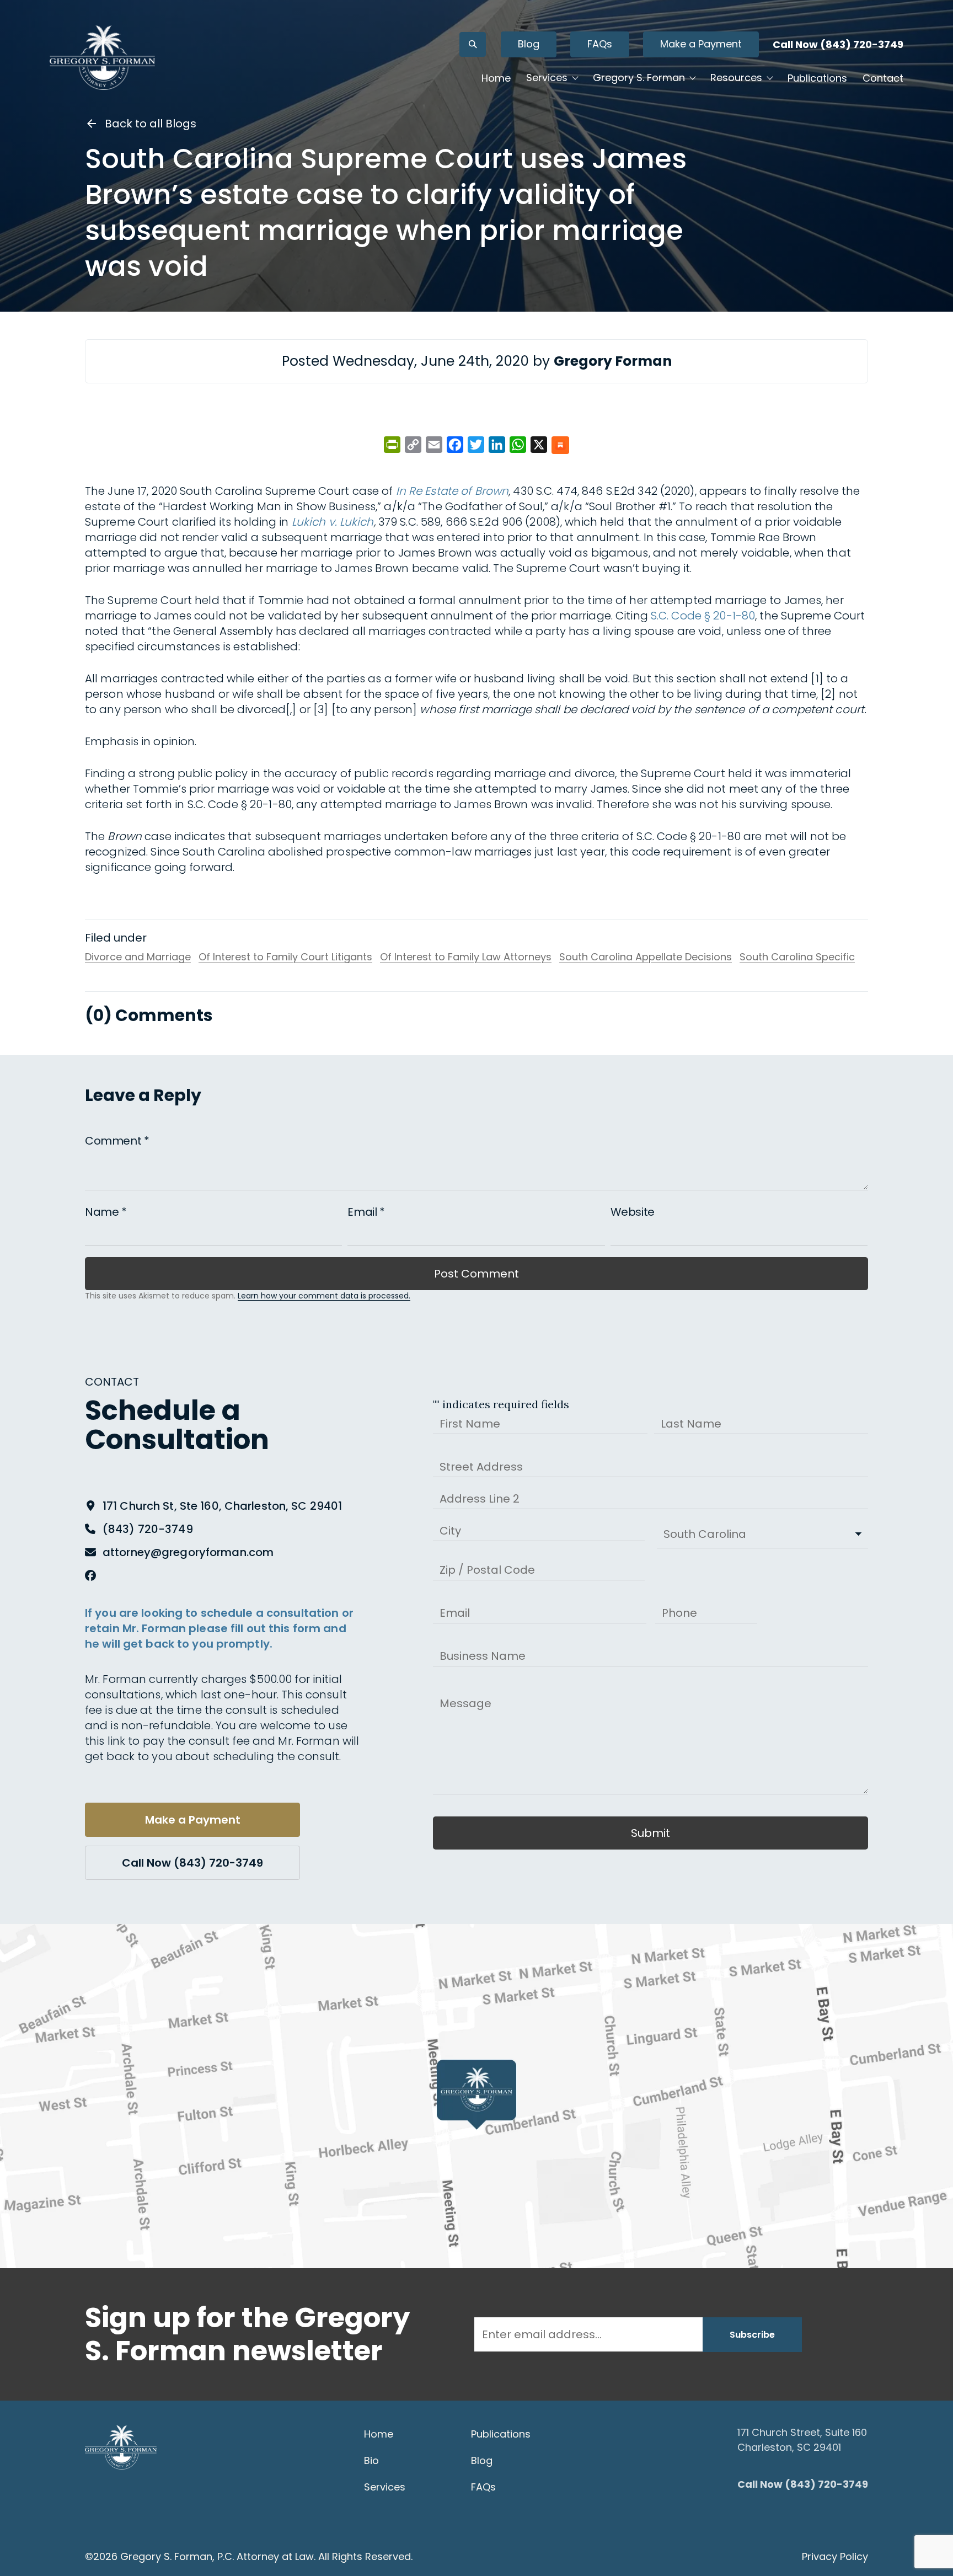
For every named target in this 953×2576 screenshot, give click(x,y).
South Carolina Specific (797, 957)
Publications (817, 78)
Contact (883, 78)
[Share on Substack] (560, 446)
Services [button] (547, 78)
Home (496, 78)
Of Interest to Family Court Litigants (285, 957)
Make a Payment (701, 44)
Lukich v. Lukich (333, 522)
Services (385, 2487)
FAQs (600, 44)
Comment (117, 1141)
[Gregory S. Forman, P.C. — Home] (102, 57)
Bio (371, 2460)
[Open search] (473, 44)
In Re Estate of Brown (453, 491)
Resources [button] (736, 78)
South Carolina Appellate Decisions (646, 957)
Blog (529, 44)
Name (106, 1212)
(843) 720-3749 (148, 1529)
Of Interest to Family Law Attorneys (466, 957)
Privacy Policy (835, 2556)
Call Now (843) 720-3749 (838, 44)
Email (366, 1212)
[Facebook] (90, 1575)
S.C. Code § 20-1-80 (703, 616)
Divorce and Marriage (138, 957)
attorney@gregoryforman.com (188, 1552)
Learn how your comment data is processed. (324, 1296)
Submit (650, 1833)
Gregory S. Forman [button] (639, 78)
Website (633, 1212)
